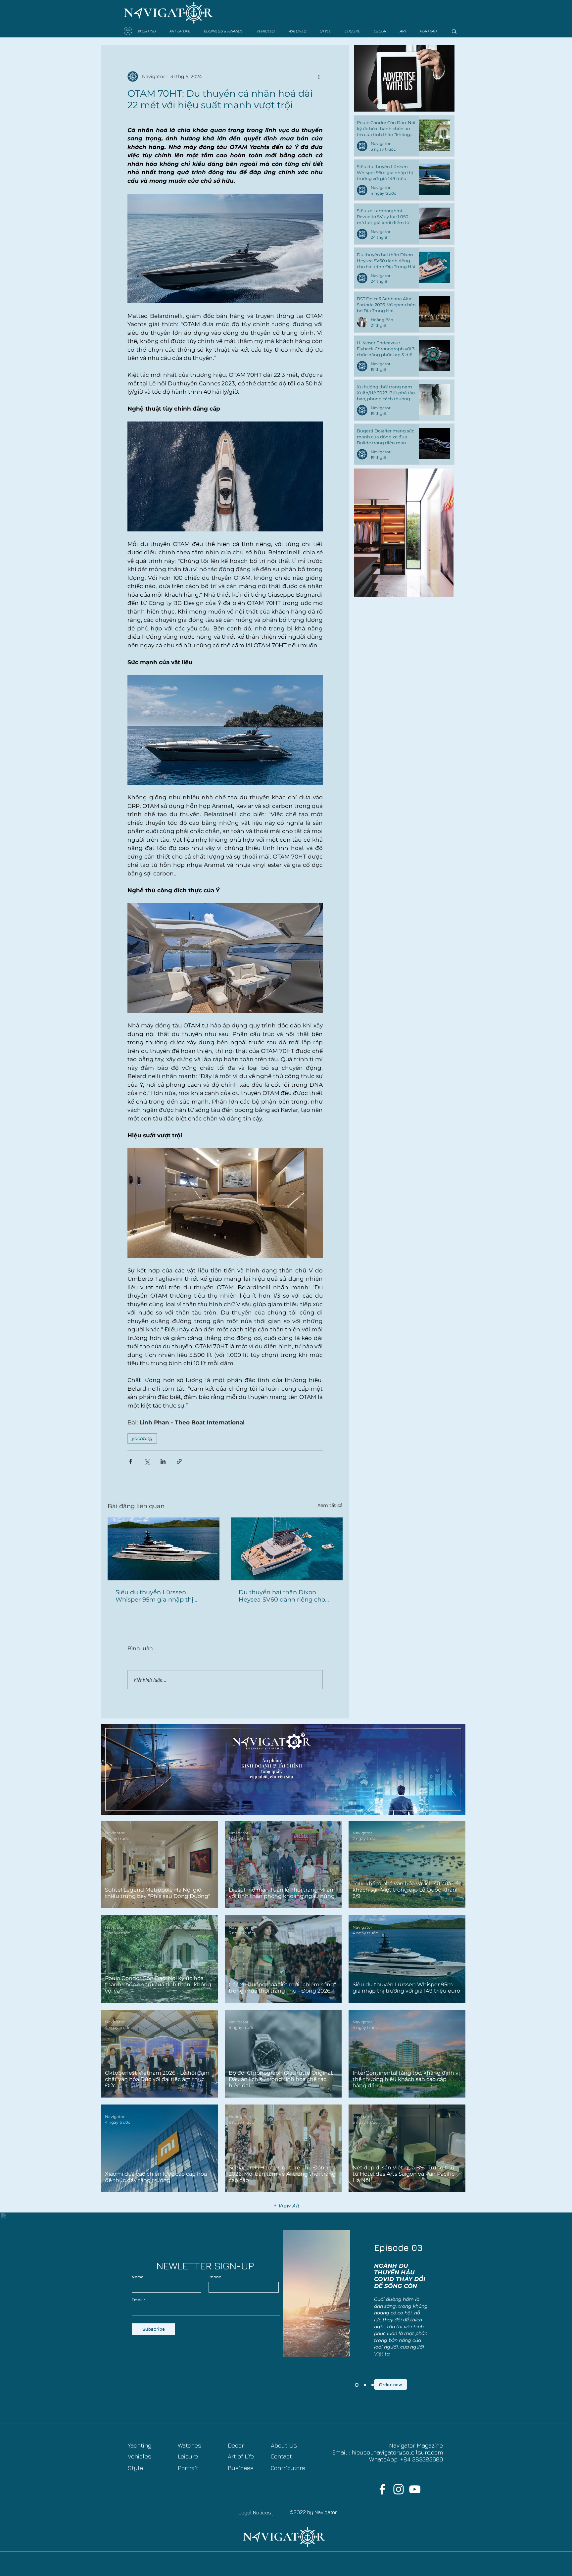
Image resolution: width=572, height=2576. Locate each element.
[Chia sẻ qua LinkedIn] (163, 1461)
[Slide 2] (364, 2385)
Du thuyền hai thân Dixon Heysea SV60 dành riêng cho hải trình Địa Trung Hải (282, 1596)
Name (138, 2277)
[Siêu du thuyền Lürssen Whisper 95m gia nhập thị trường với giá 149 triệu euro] (164, 1549)
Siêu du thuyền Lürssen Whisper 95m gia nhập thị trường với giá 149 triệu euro (157, 1596)
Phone (215, 2277)
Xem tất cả (330, 1505)
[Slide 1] (372, 2385)
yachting (142, 1438)
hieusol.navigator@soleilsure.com (397, 2452)
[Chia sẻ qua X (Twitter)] (147, 1461)
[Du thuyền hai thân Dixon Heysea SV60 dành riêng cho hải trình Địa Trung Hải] (287, 1549)
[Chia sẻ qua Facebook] (131, 1461)
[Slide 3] (356, 2385)
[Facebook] (382, 2489)
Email (137, 2300)
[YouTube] (415, 2489)
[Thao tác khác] (319, 76)
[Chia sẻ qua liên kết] (179, 1461)
